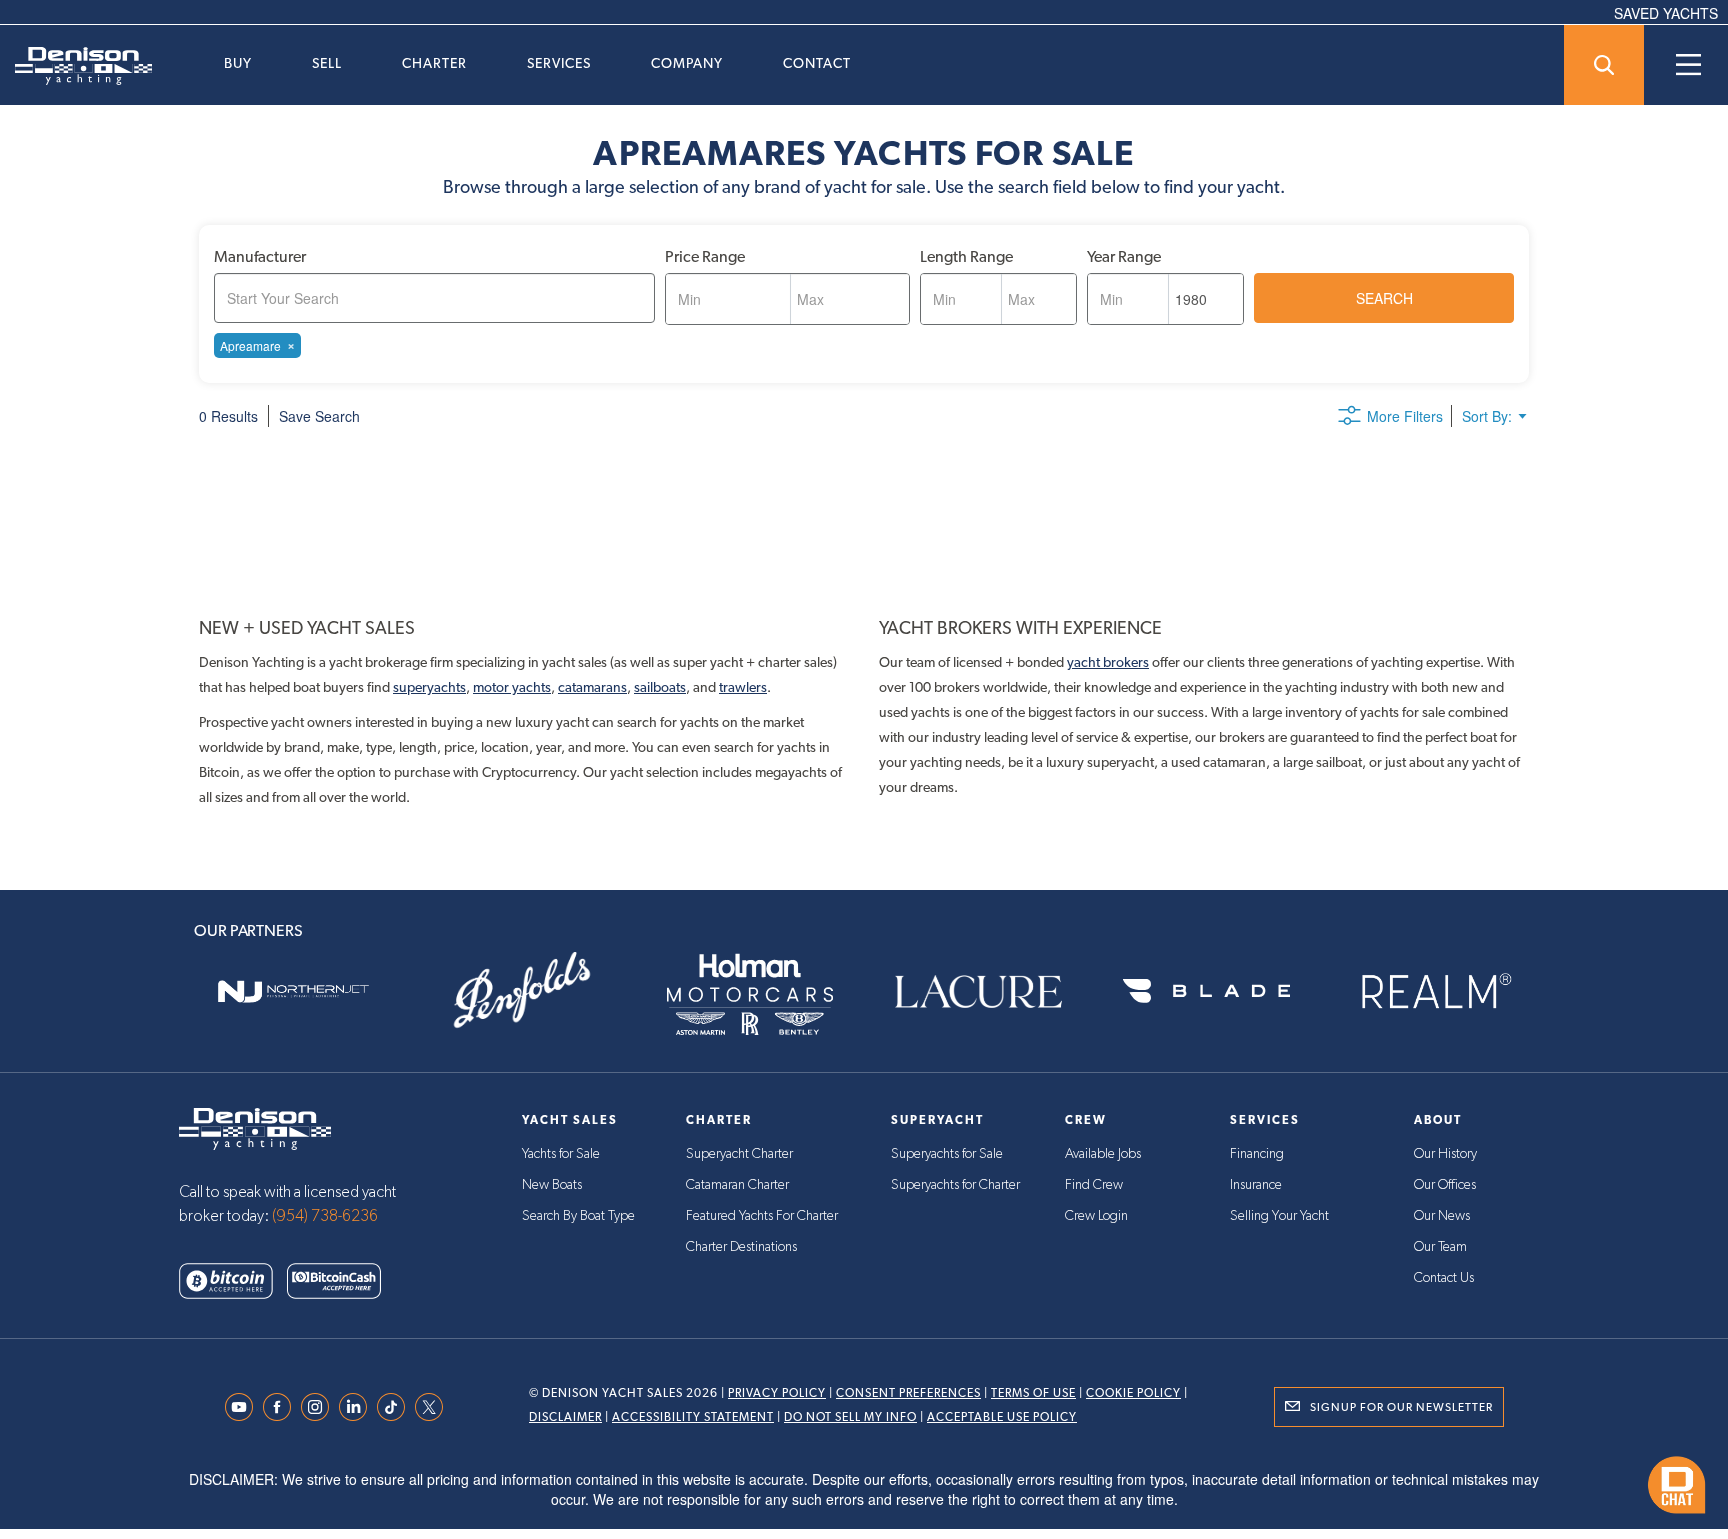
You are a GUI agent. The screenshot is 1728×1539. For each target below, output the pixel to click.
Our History (1445, 1154)
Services (559, 63)
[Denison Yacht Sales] (255, 1127)
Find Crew (1094, 1185)
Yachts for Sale (561, 1154)
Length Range (966, 256)
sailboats (660, 687)
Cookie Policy (1133, 1393)
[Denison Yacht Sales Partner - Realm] (1435, 991)
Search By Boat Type (578, 1216)
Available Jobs (1103, 1154)
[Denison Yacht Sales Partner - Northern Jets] (293, 991)
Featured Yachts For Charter (762, 1216)
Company (687, 63)
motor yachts (512, 687)
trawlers (743, 687)
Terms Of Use (1033, 1393)
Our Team (1440, 1247)
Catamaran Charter (737, 1185)
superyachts (429, 687)
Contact (817, 63)
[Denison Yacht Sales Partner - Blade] (1206, 991)
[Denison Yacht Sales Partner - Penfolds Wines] (521, 991)
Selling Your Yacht (1279, 1216)
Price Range (705, 256)
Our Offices (1445, 1185)
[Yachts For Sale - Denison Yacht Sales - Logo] (76, 66)
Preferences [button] (796, 1473)
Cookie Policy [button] (392, 1473)
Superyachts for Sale (947, 1154)
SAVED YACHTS (1666, 13)
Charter (434, 63)
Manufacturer (260, 256)
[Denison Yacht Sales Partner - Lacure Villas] (978, 991)
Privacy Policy (777, 1393)
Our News (1442, 1216)
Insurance (1256, 1185)
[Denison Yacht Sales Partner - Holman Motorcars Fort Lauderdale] (750, 991)
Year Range (1124, 256)
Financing (1257, 1154)
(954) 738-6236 (325, 1216)
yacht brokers (1108, 662)
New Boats (552, 1185)
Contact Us (1444, 1278)
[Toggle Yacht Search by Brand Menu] (1604, 65)
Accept (1461, 1471)
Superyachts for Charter (955, 1185)
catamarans (592, 687)
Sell (327, 63)
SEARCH (1384, 298)
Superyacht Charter (739, 1154)
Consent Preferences (908, 1393)
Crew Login (1096, 1216)
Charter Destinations (741, 1247)
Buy (238, 63)
